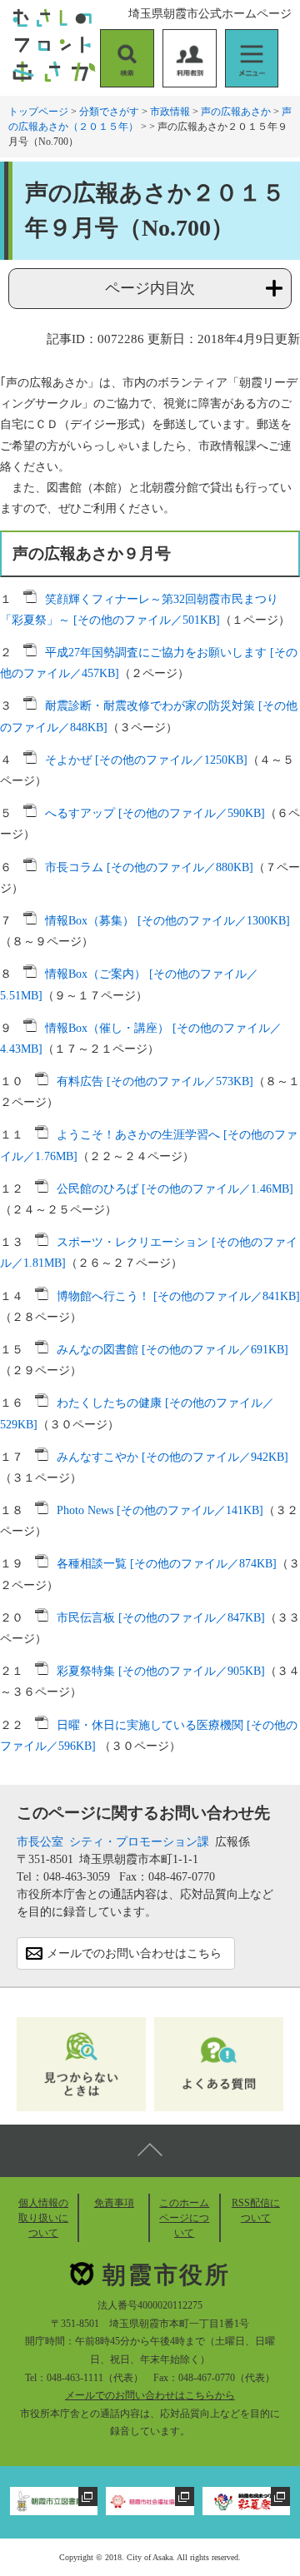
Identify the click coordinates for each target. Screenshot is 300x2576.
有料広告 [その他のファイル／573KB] (155, 1081)
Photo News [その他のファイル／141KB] (160, 1510)
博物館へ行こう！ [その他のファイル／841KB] (178, 1296)
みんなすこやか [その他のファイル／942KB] (172, 1457)
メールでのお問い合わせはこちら (134, 1953)
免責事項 (114, 2203)
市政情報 (170, 112)
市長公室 (40, 1842)
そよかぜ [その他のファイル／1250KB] (146, 760)
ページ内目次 (150, 288)
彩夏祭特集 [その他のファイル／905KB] (161, 1671)
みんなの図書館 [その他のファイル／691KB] (172, 1350)
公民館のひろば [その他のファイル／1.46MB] (175, 1189)
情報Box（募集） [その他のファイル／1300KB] (167, 921)
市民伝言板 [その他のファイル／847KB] (161, 1618)
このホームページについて (184, 2218)
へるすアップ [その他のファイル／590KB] (155, 813)
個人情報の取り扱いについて (43, 2218)
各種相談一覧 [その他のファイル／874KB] (167, 1564)
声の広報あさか (236, 112)
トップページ (38, 112)
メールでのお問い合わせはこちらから (150, 2395)
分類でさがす (109, 112)
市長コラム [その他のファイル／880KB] (149, 867)
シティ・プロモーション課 (139, 1842)
